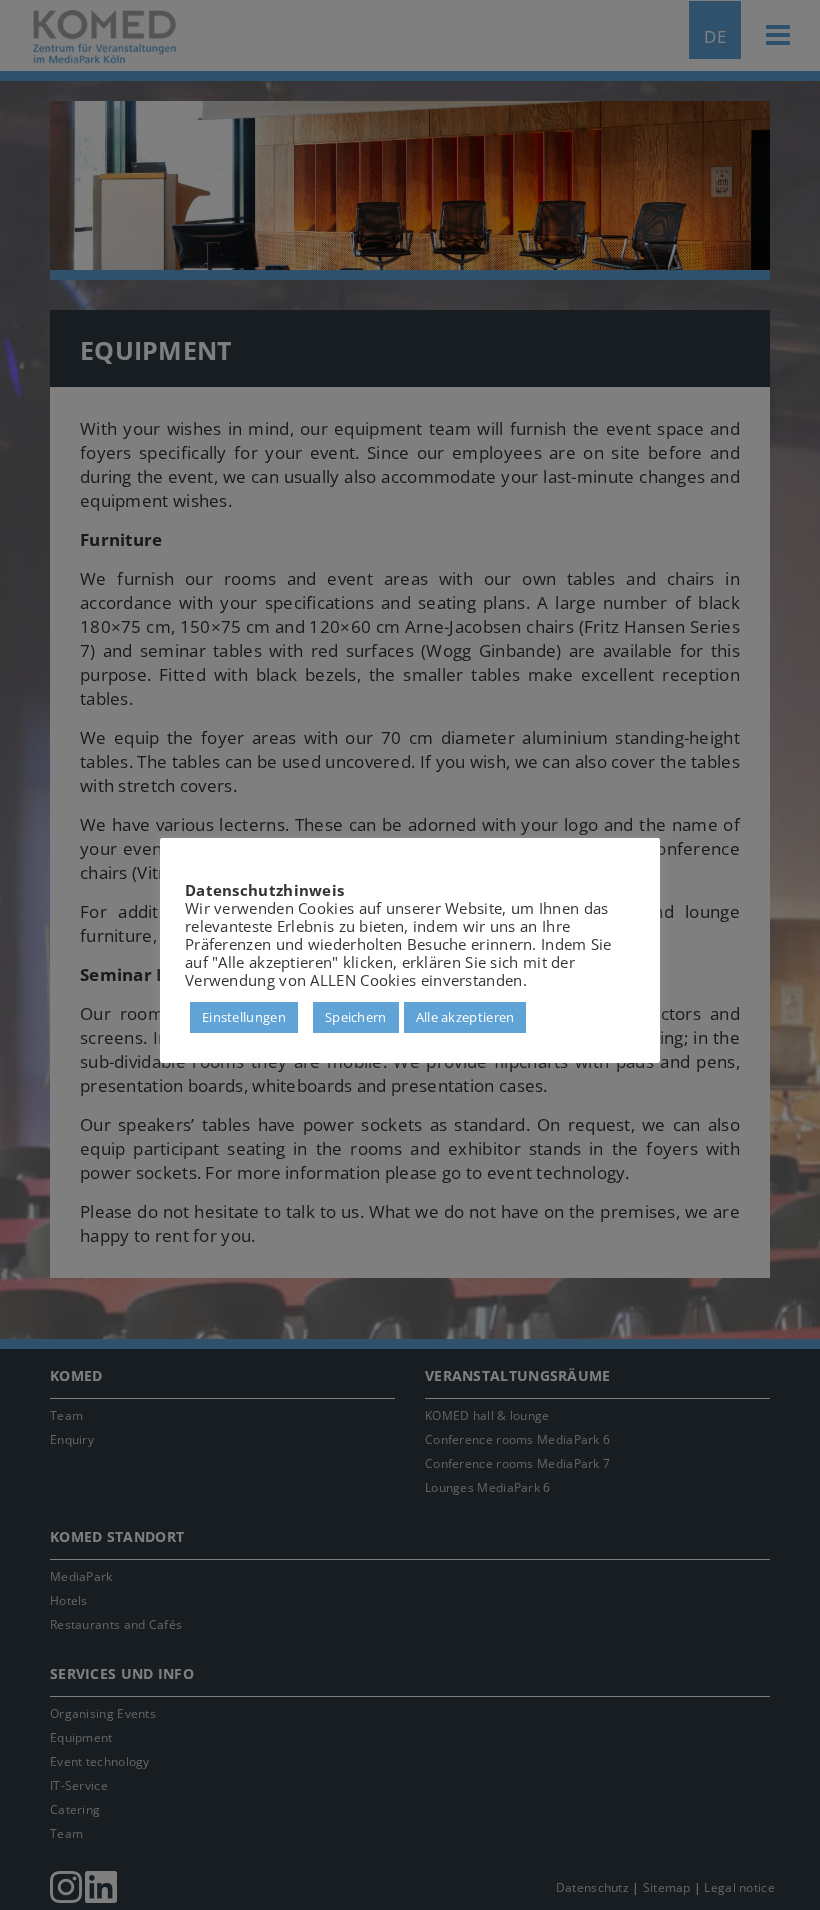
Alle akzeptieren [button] (465, 1017)
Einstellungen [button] (244, 1017)
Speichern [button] (356, 1017)
